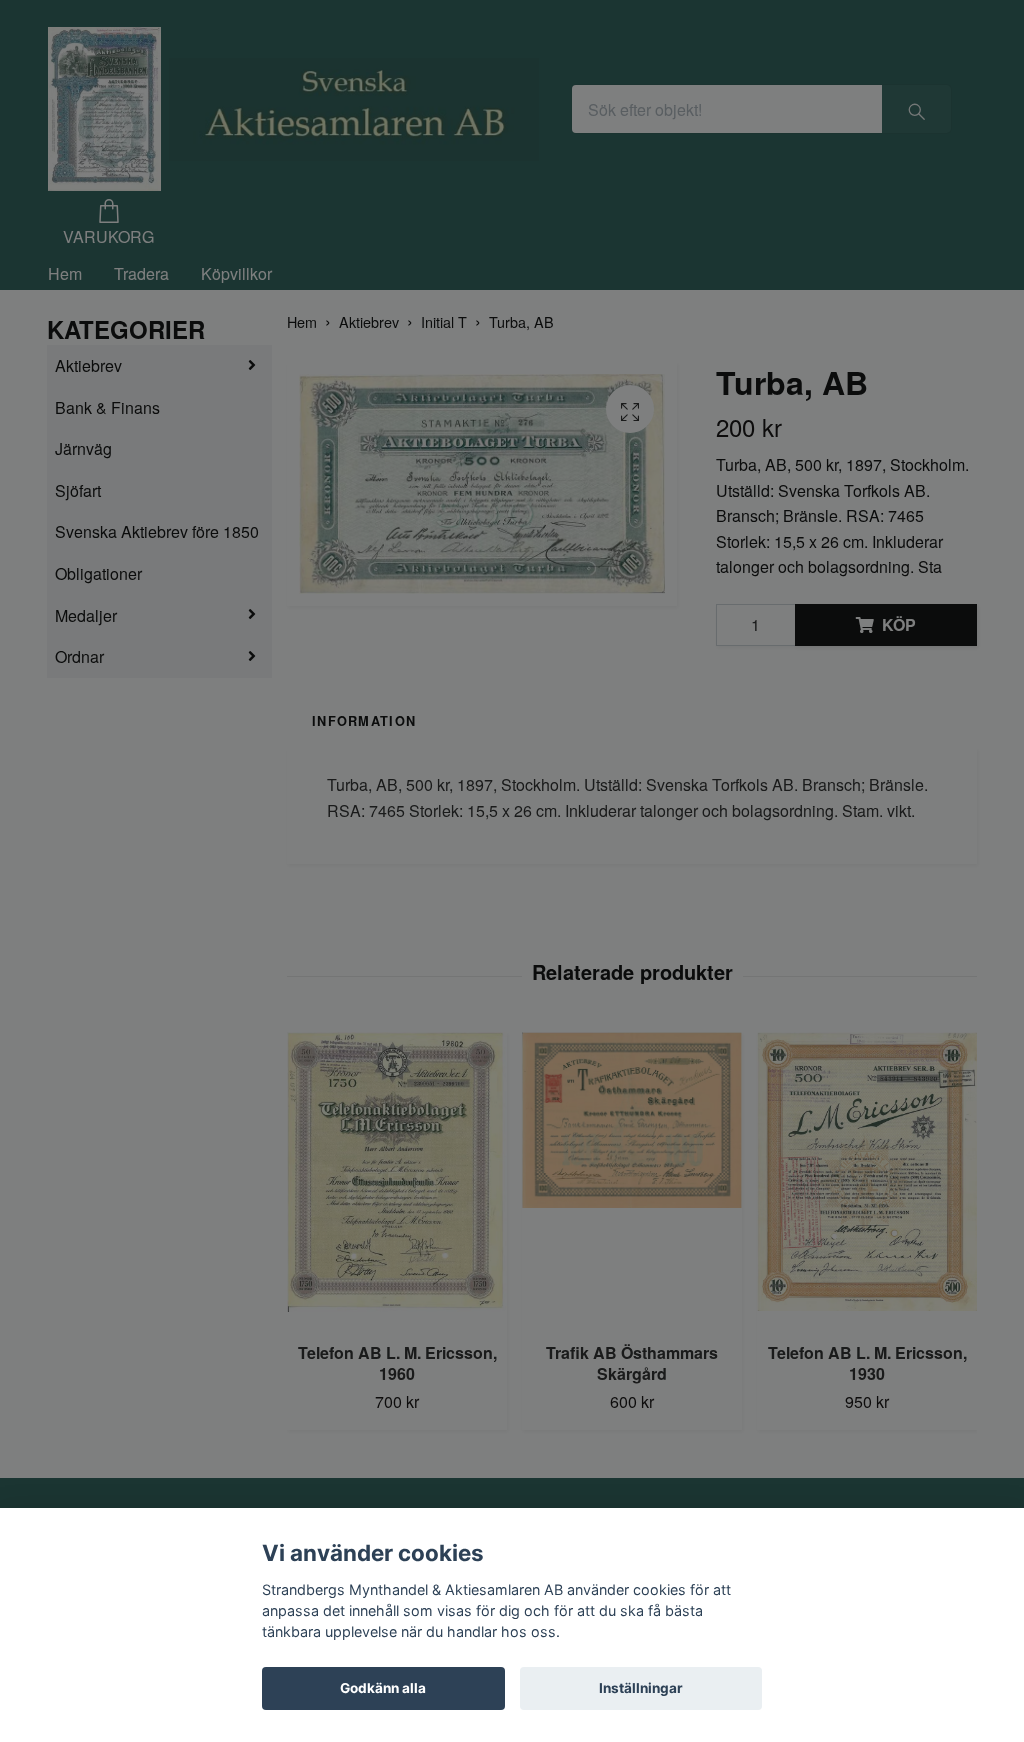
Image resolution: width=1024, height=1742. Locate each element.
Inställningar (641, 1688)
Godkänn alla (383, 1688)
